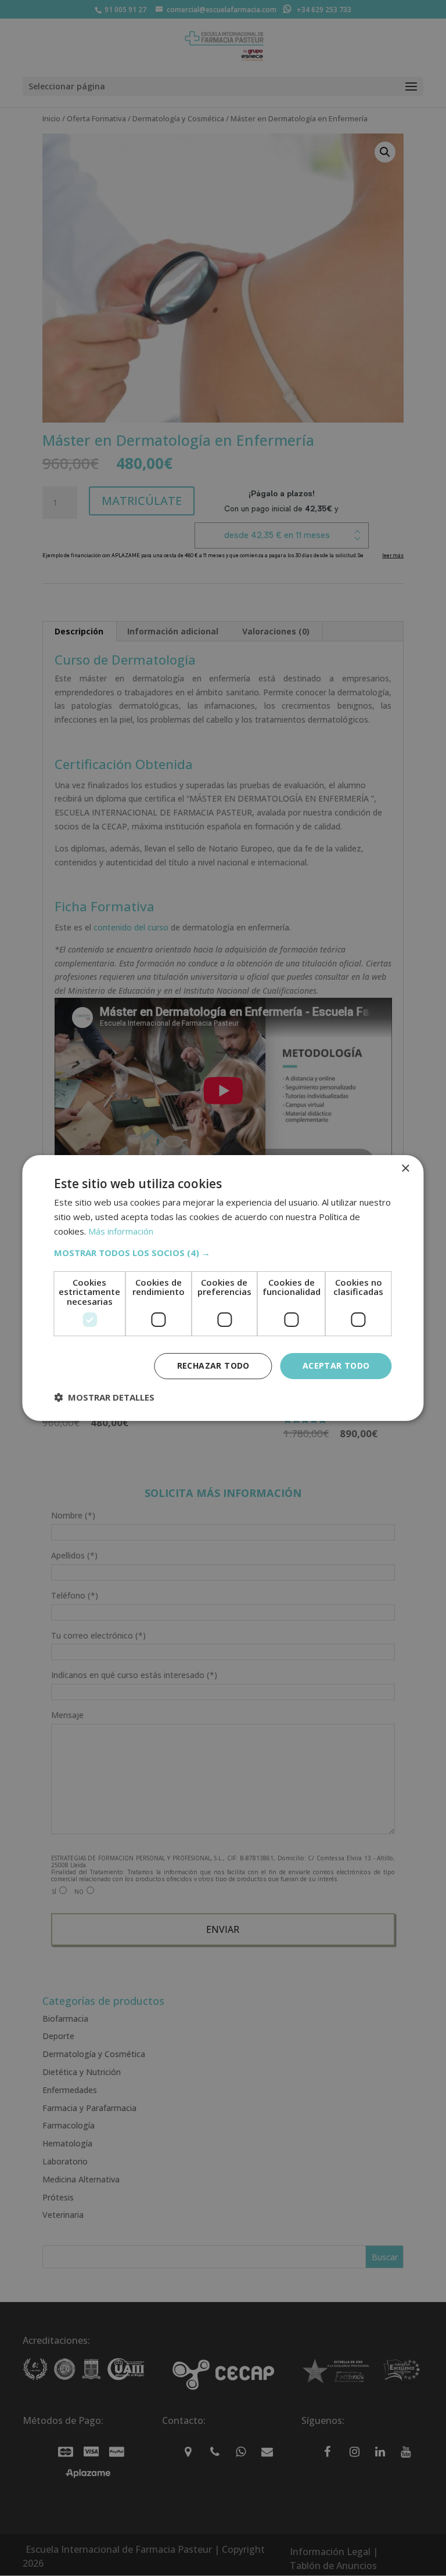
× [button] (405, 1169)
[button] (223, 1253)
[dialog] (223, 1288)
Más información (121, 1231)
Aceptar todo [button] (336, 1365)
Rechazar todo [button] (213, 1365)
